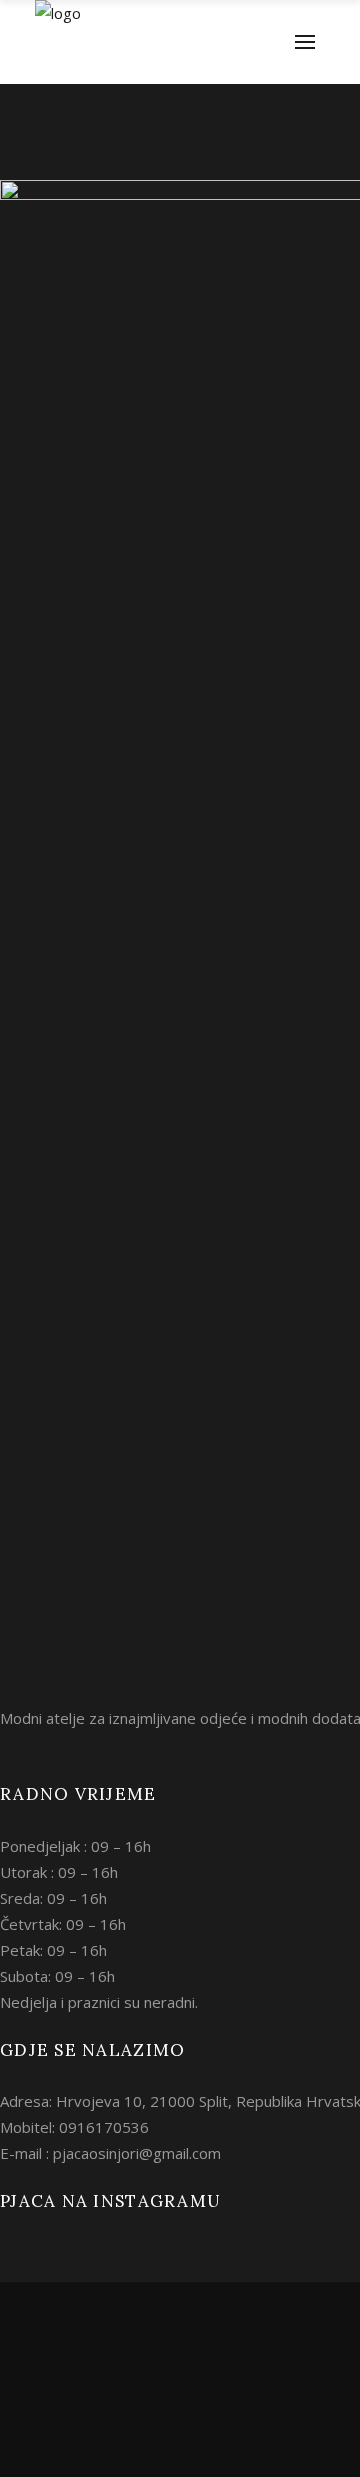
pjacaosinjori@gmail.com (137, 2153)
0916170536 (104, 2127)
